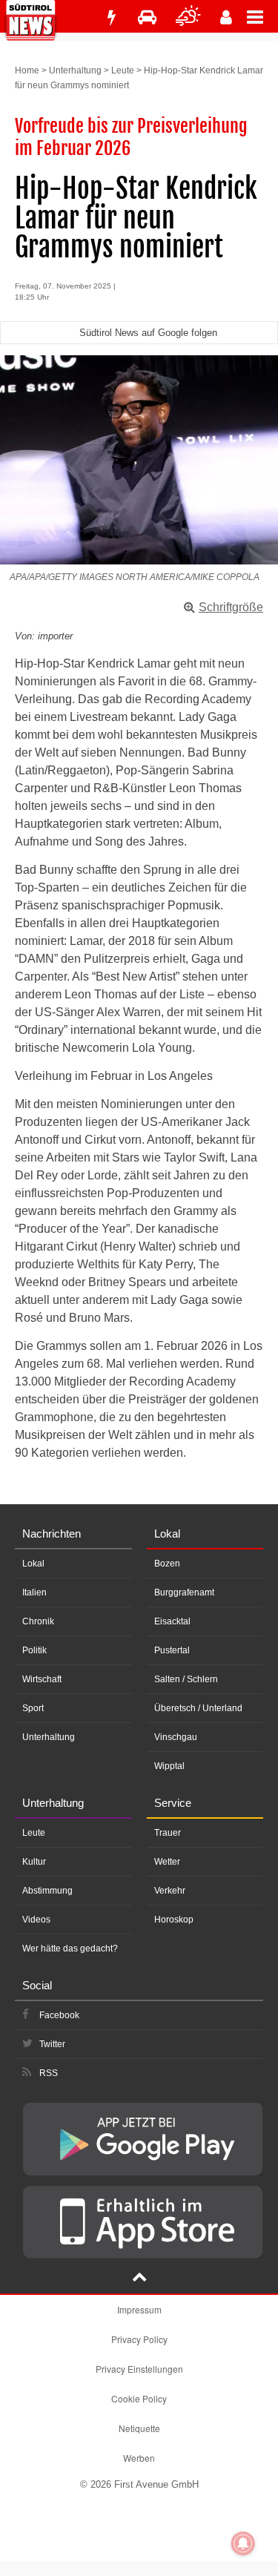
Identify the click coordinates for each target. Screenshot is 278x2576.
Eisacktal (172, 1621)
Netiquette (139, 2428)
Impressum (139, 2309)
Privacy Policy (139, 2339)
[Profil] (226, 17)
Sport (33, 1708)
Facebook (59, 2015)
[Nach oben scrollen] (139, 2279)
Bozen (167, 1564)
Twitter (52, 2044)
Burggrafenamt (184, 1592)
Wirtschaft (42, 1679)
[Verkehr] (147, 17)
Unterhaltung (75, 70)
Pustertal (172, 1650)
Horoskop (174, 1920)
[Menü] (262, 16)
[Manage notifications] (243, 2543)
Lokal (33, 1564)
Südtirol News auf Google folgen (148, 333)
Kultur (34, 1862)
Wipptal (169, 1766)
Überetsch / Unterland (198, 1708)
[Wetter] (188, 17)
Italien (34, 1592)
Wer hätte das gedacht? (70, 1949)
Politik (34, 1650)
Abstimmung (47, 1891)
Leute (123, 70)
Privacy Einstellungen (139, 2369)
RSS (49, 2073)
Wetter (167, 1862)
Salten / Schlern (186, 1679)
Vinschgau (176, 1737)
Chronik (38, 1621)
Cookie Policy (139, 2398)
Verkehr (170, 1891)
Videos (36, 1920)
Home (27, 70)
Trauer (168, 1833)
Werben (139, 2458)
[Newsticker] (111, 17)
